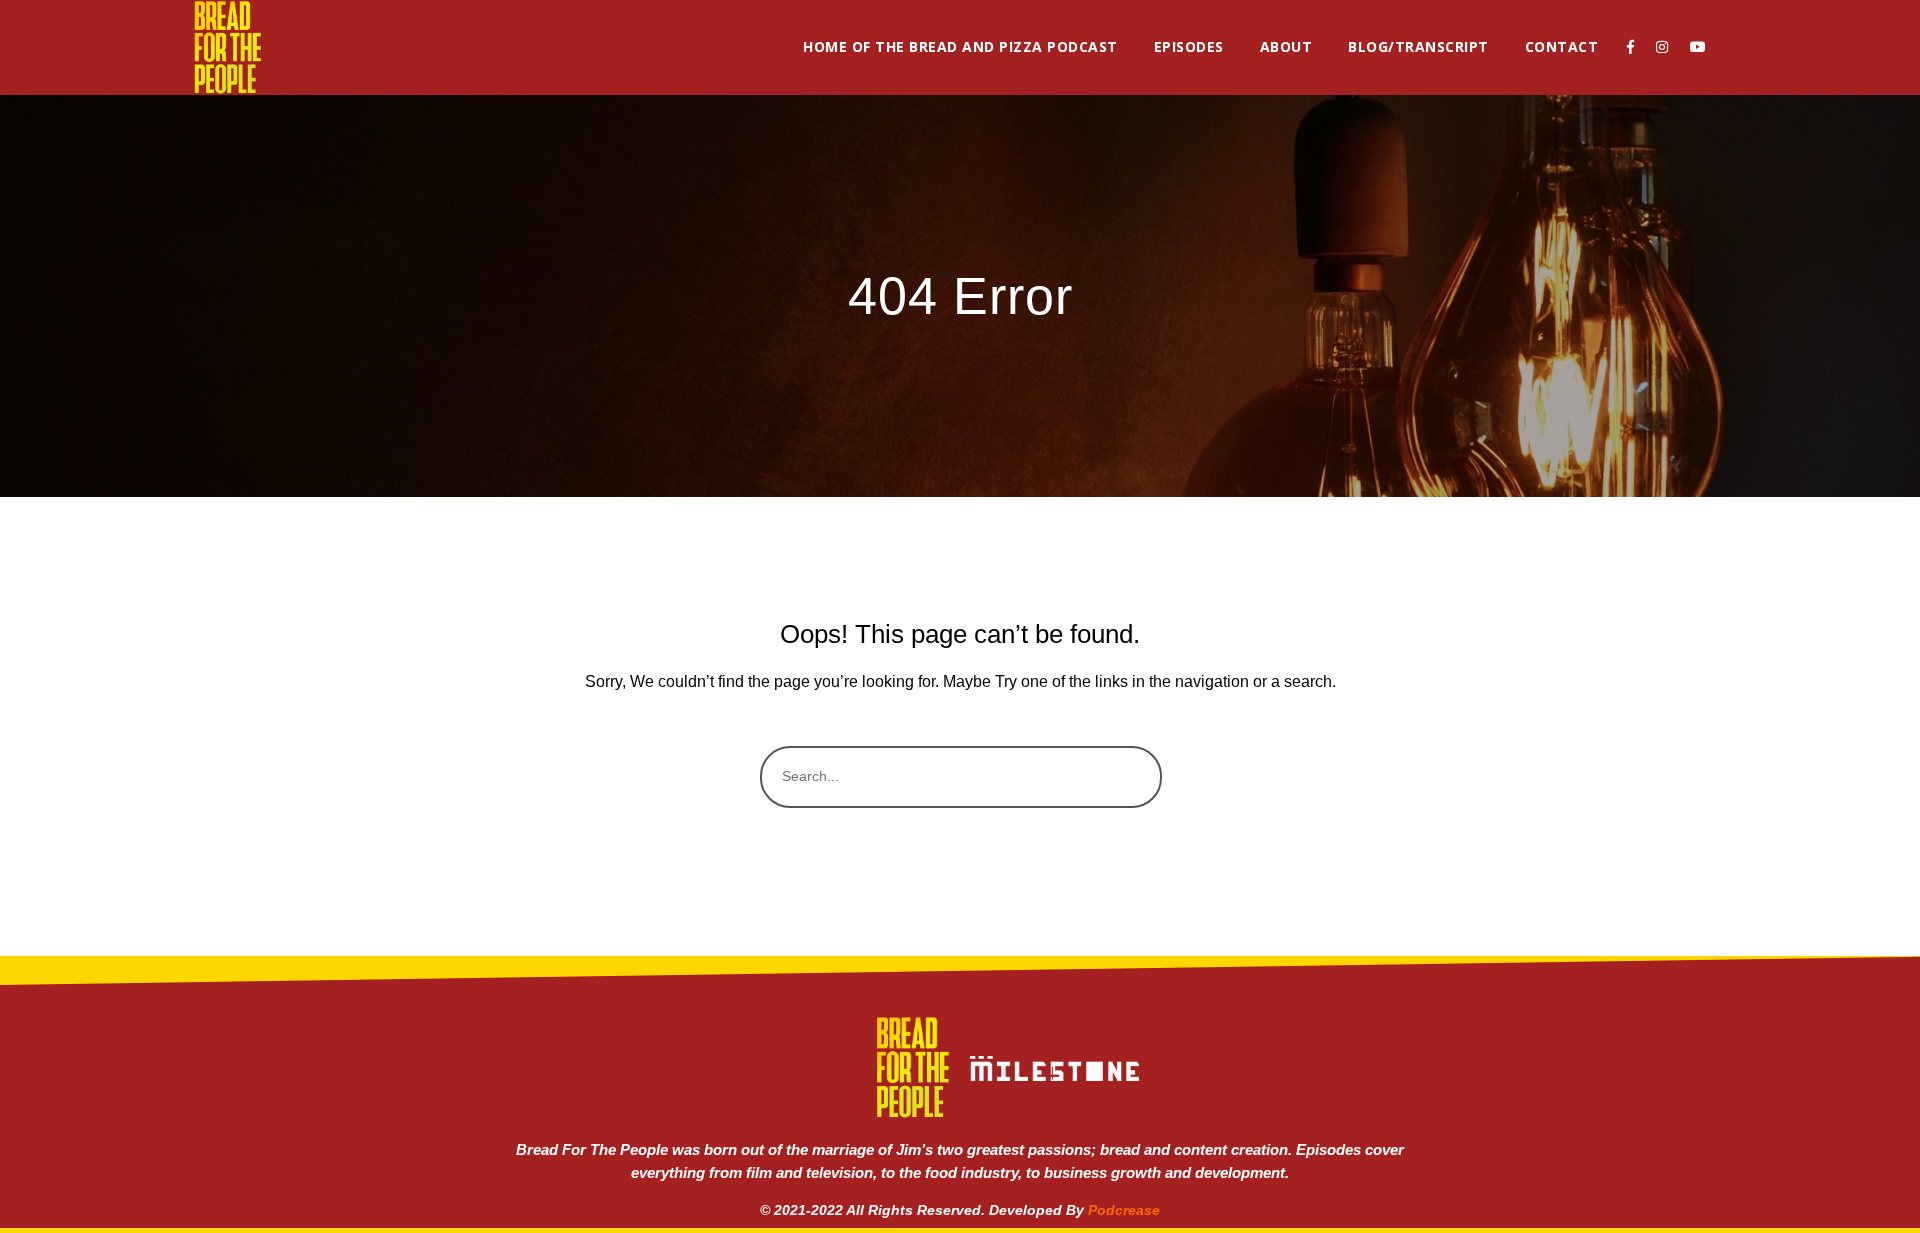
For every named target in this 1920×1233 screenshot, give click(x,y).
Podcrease (1124, 1210)
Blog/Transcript (1418, 46)
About (1286, 46)
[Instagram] (1662, 47)
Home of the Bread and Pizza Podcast (960, 46)
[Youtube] (1698, 47)
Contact (1562, 46)
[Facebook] (1630, 47)
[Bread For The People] (227, 47)
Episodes (1189, 46)
